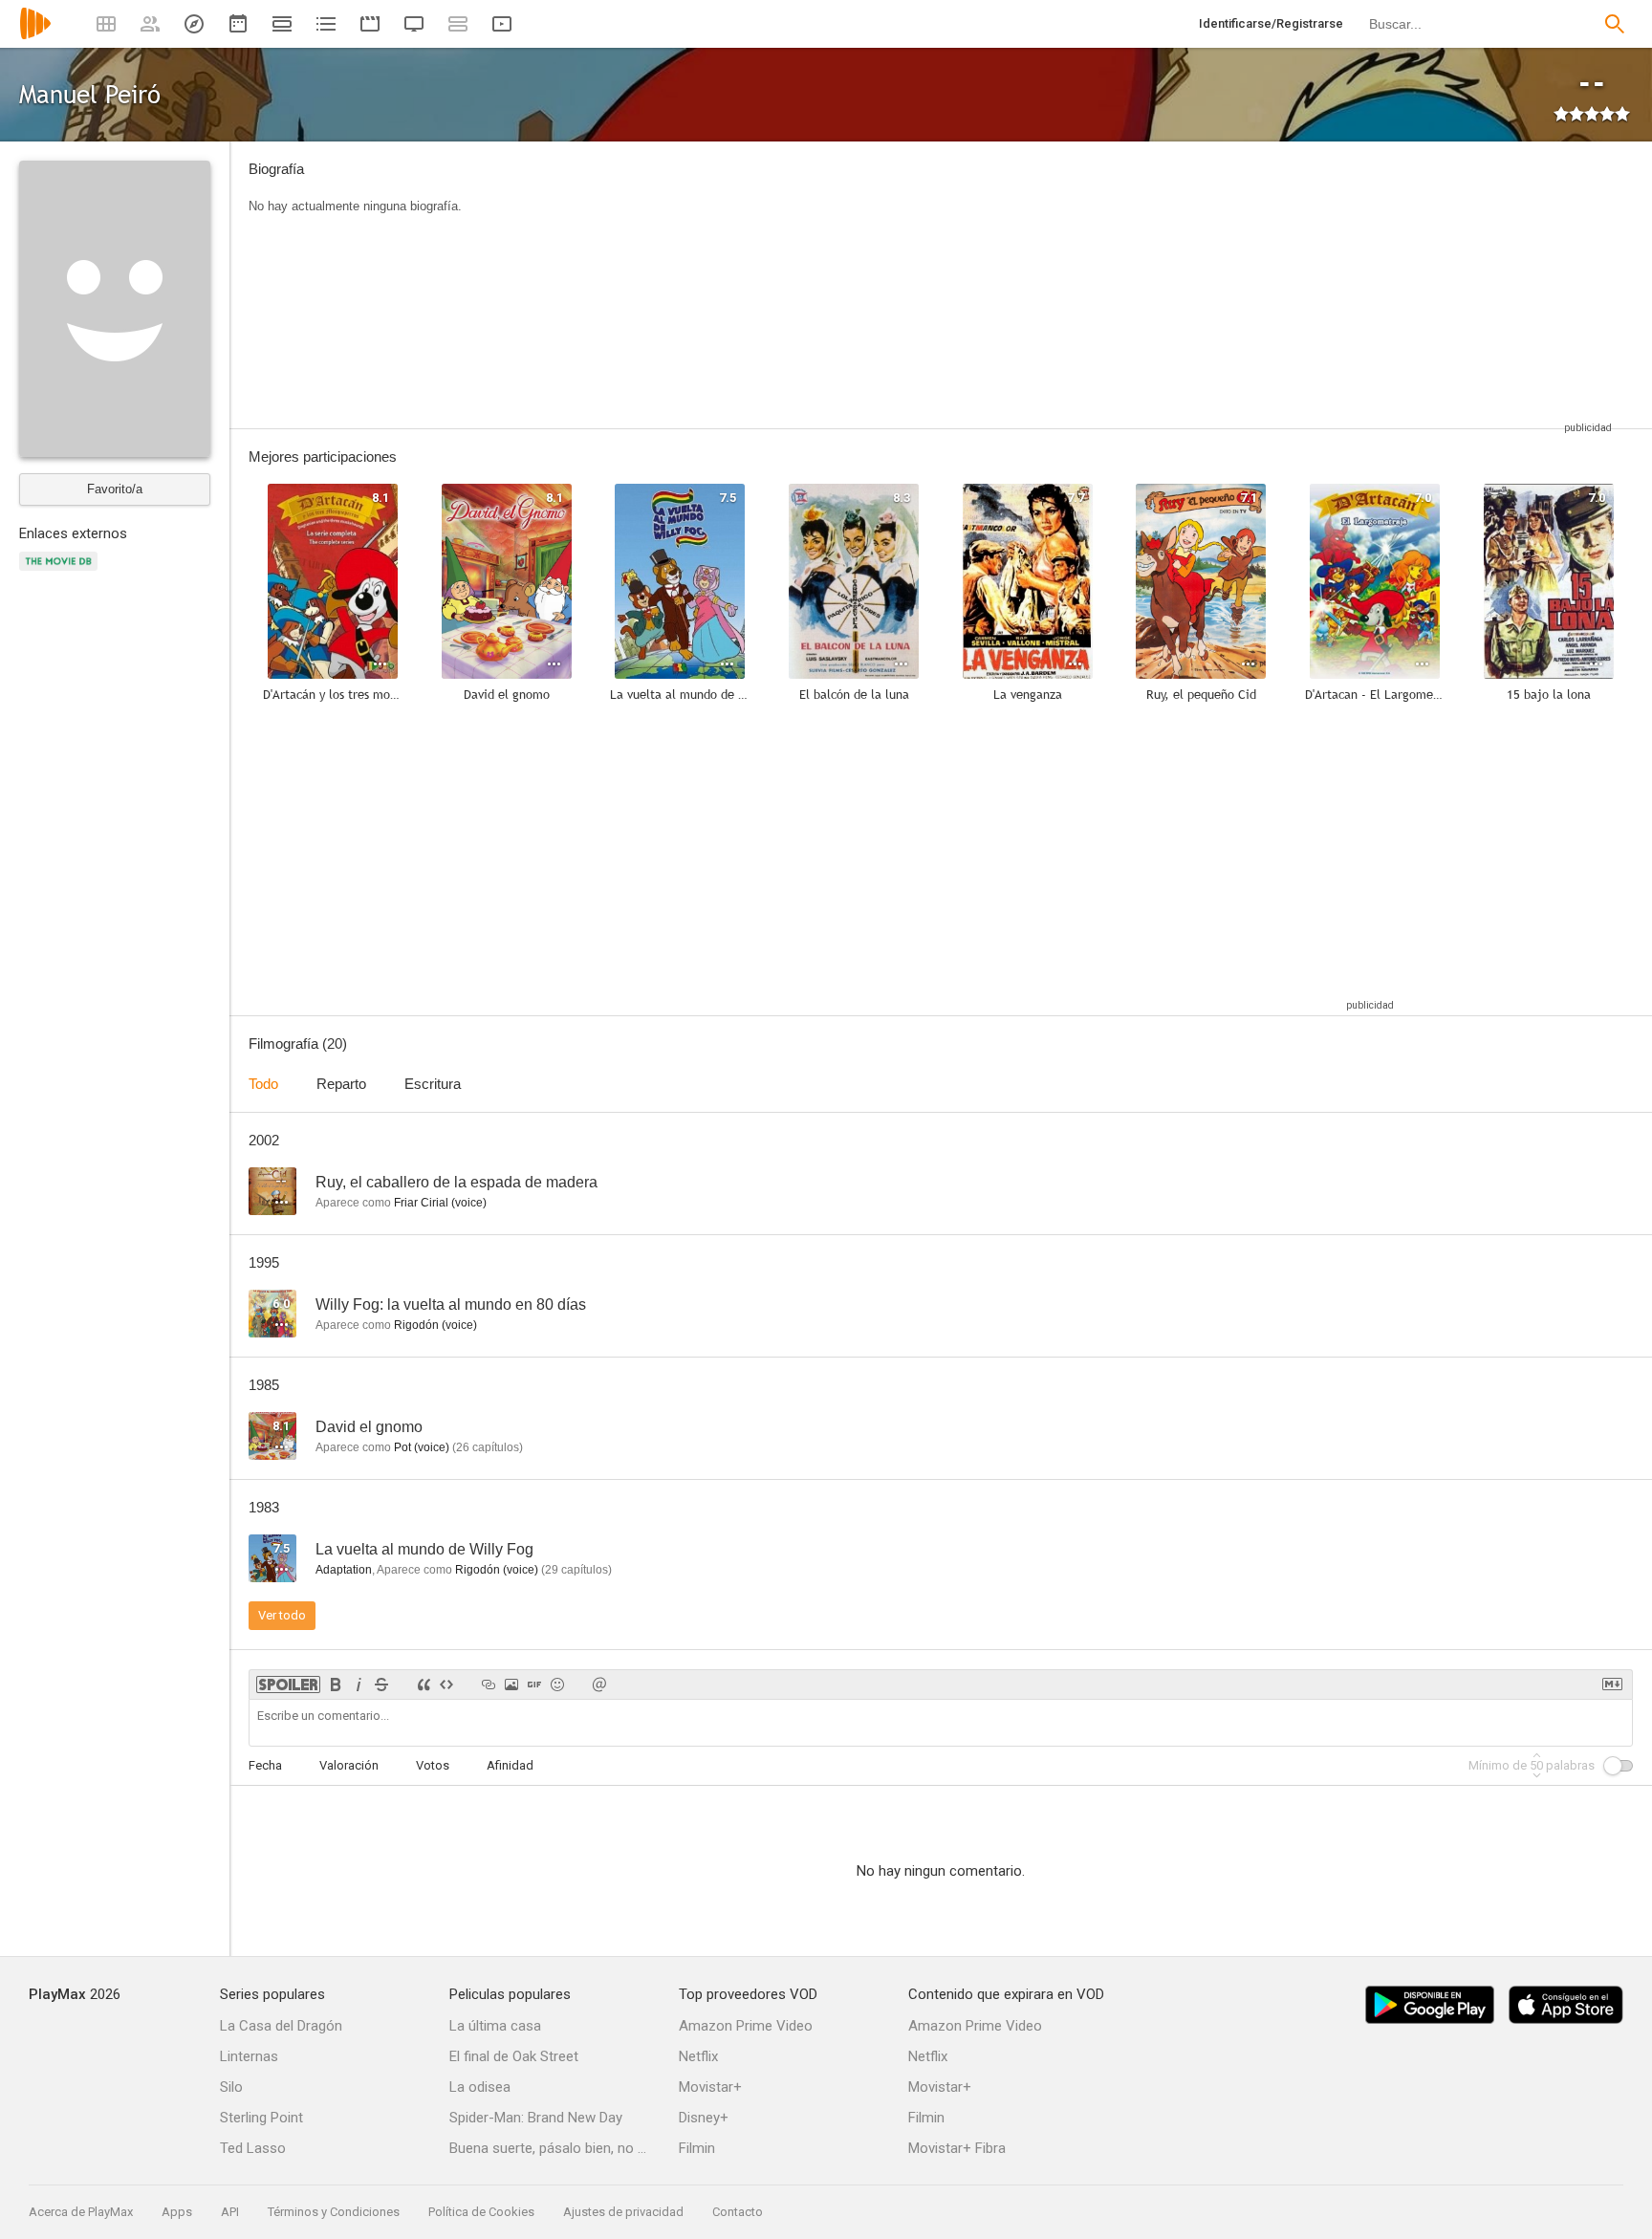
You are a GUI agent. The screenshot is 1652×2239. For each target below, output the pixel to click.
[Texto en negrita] (336, 1685)
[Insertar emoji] (557, 1685)
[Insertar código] (446, 1685)
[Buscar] (1615, 24)
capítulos (488, 1447)
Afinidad (510, 1765)
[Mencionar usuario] (599, 1685)
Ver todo (282, 1615)
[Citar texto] (424, 1685)
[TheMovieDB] (61, 572)
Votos (433, 1765)
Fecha (265, 1765)
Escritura (433, 1084)
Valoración (349, 1765)
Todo (263, 1084)
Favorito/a (115, 489)
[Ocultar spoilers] (288, 1685)
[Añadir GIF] (534, 1685)
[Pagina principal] (35, 36)
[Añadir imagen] (511, 1685)
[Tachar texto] (381, 1685)
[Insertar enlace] (489, 1685)
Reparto (341, 1084)
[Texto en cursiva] (359, 1685)
